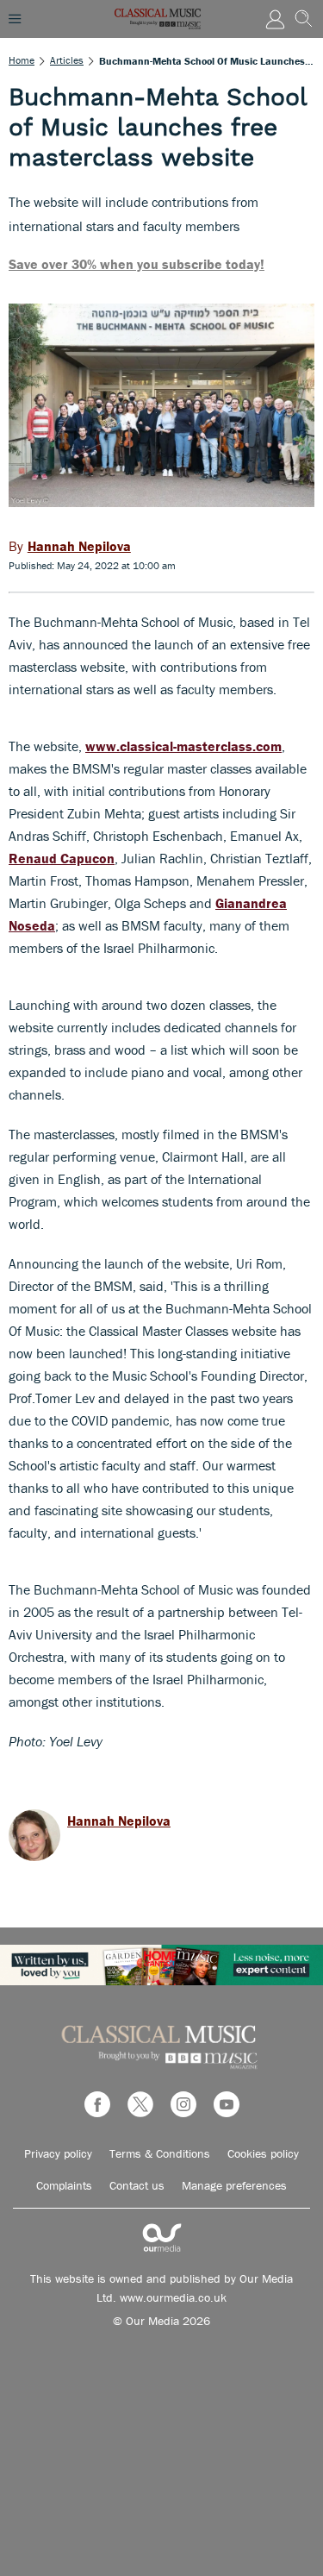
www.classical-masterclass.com (183, 746)
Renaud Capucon (62, 858)
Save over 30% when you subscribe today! (137, 264)
